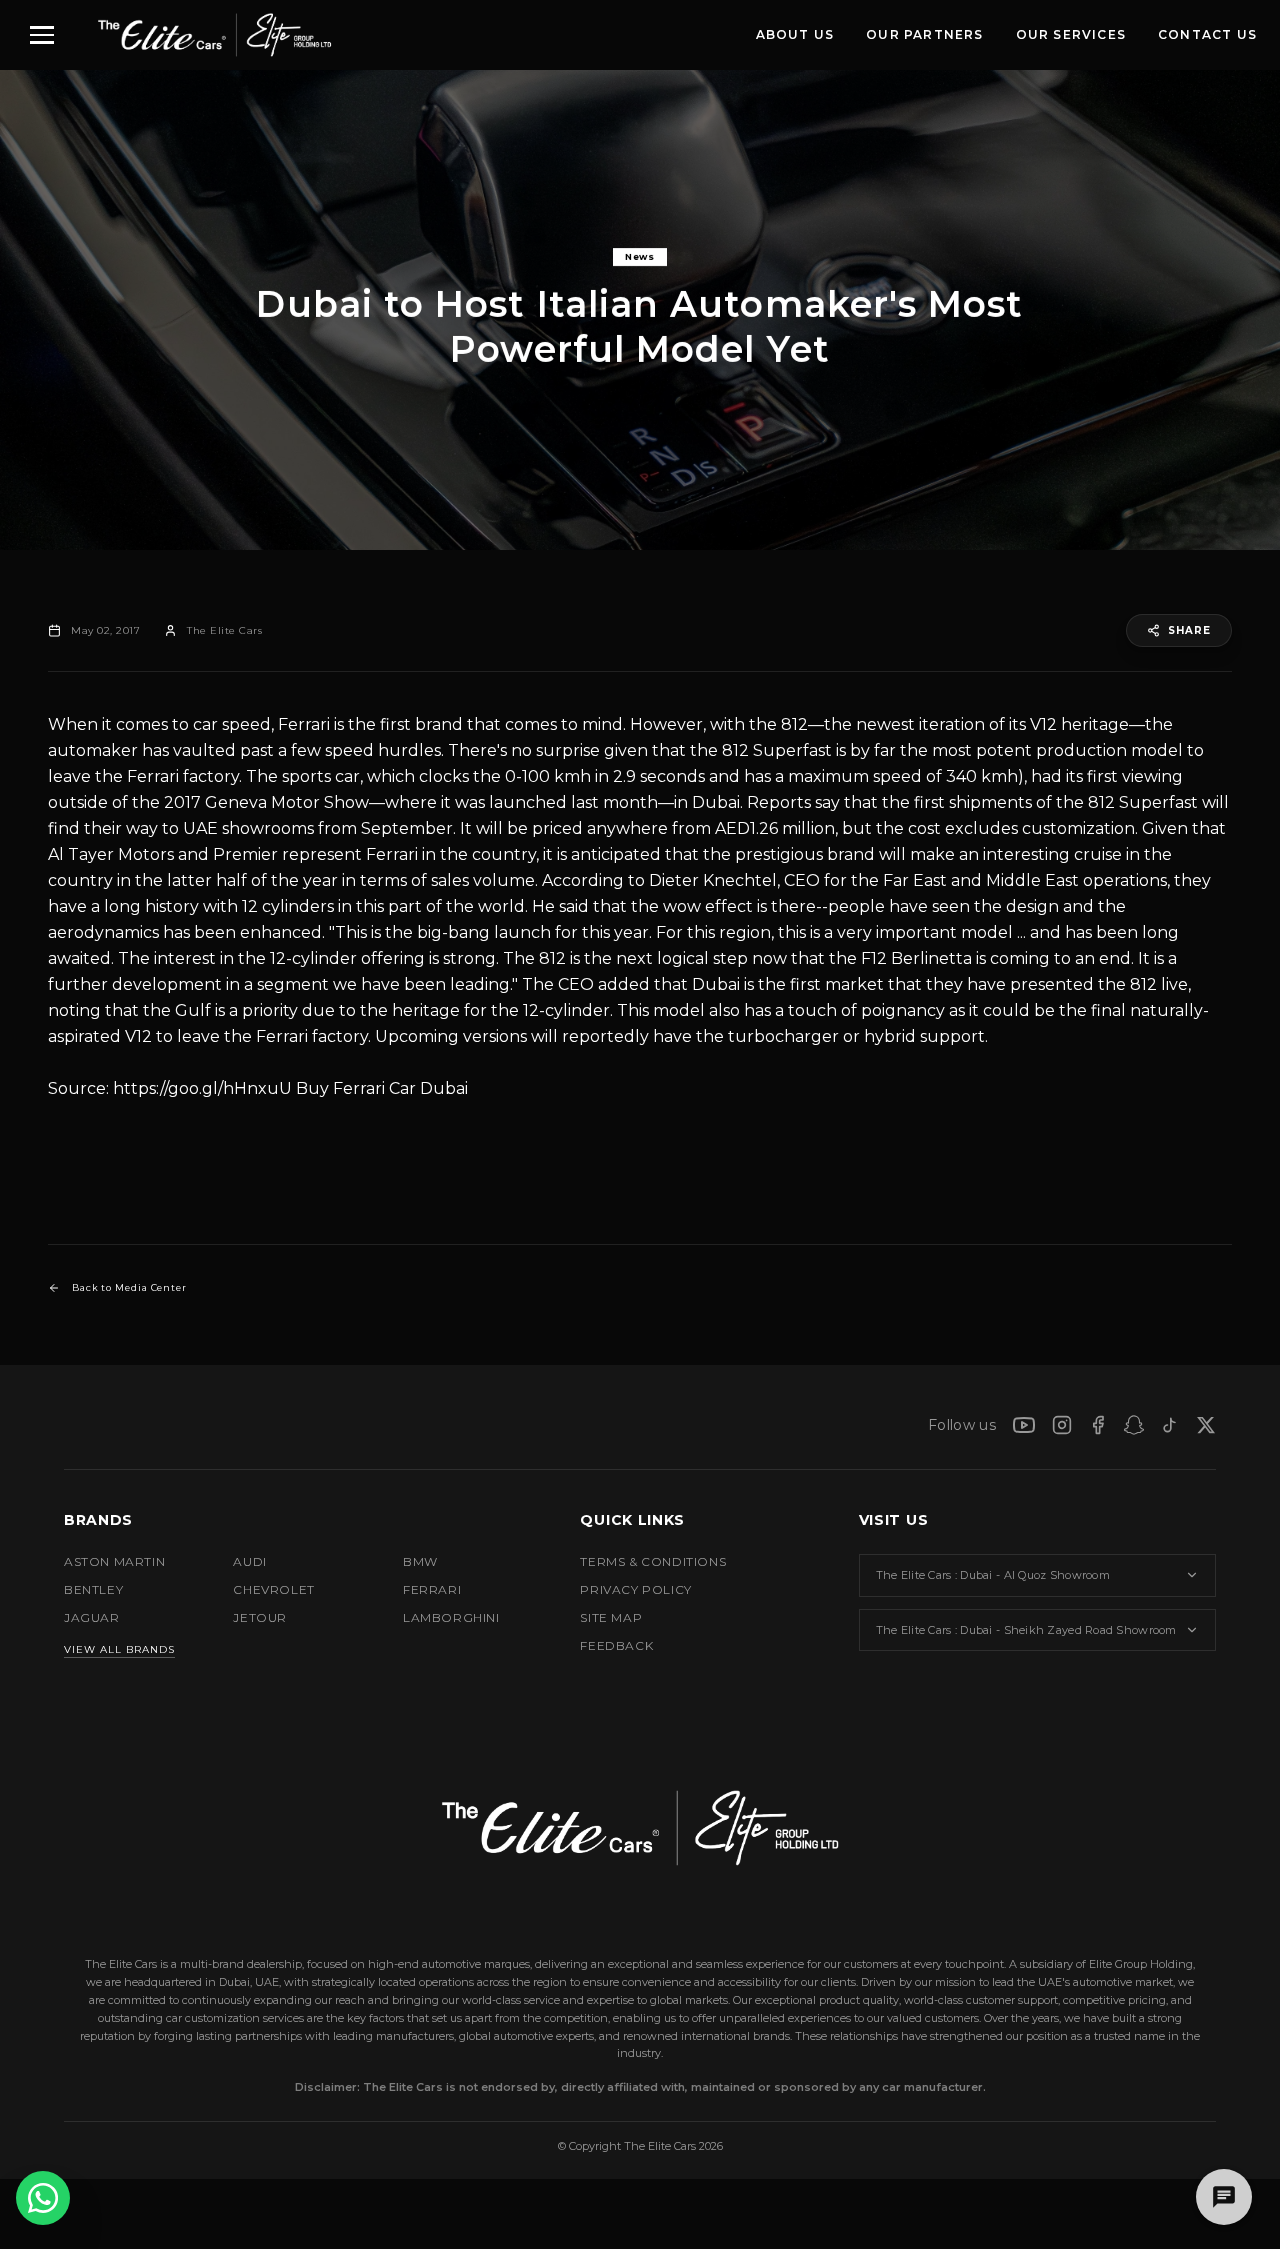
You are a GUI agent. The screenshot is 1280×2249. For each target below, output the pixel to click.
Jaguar (92, 1617)
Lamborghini (451, 1617)
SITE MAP (611, 1617)
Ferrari (304, 724)
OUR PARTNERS (924, 34)
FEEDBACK (616, 1645)
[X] (1206, 1425)
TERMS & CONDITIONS (653, 1561)
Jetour (260, 1617)
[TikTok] (1170, 1425)
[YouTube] (1024, 1425)
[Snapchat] (1134, 1425)
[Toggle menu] (42, 35)
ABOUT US (795, 34)
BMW (420, 1561)
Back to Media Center (129, 1287)
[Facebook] (1098, 1425)
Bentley (93, 1589)
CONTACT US (1207, 34)
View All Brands (119, 1649)
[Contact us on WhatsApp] (43, 2198)
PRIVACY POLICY (635, 1589)
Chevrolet (273, 1589)
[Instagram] (1062, 1425)
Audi (249, 1561)
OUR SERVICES (1071, 34)
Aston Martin (114, 1561)
